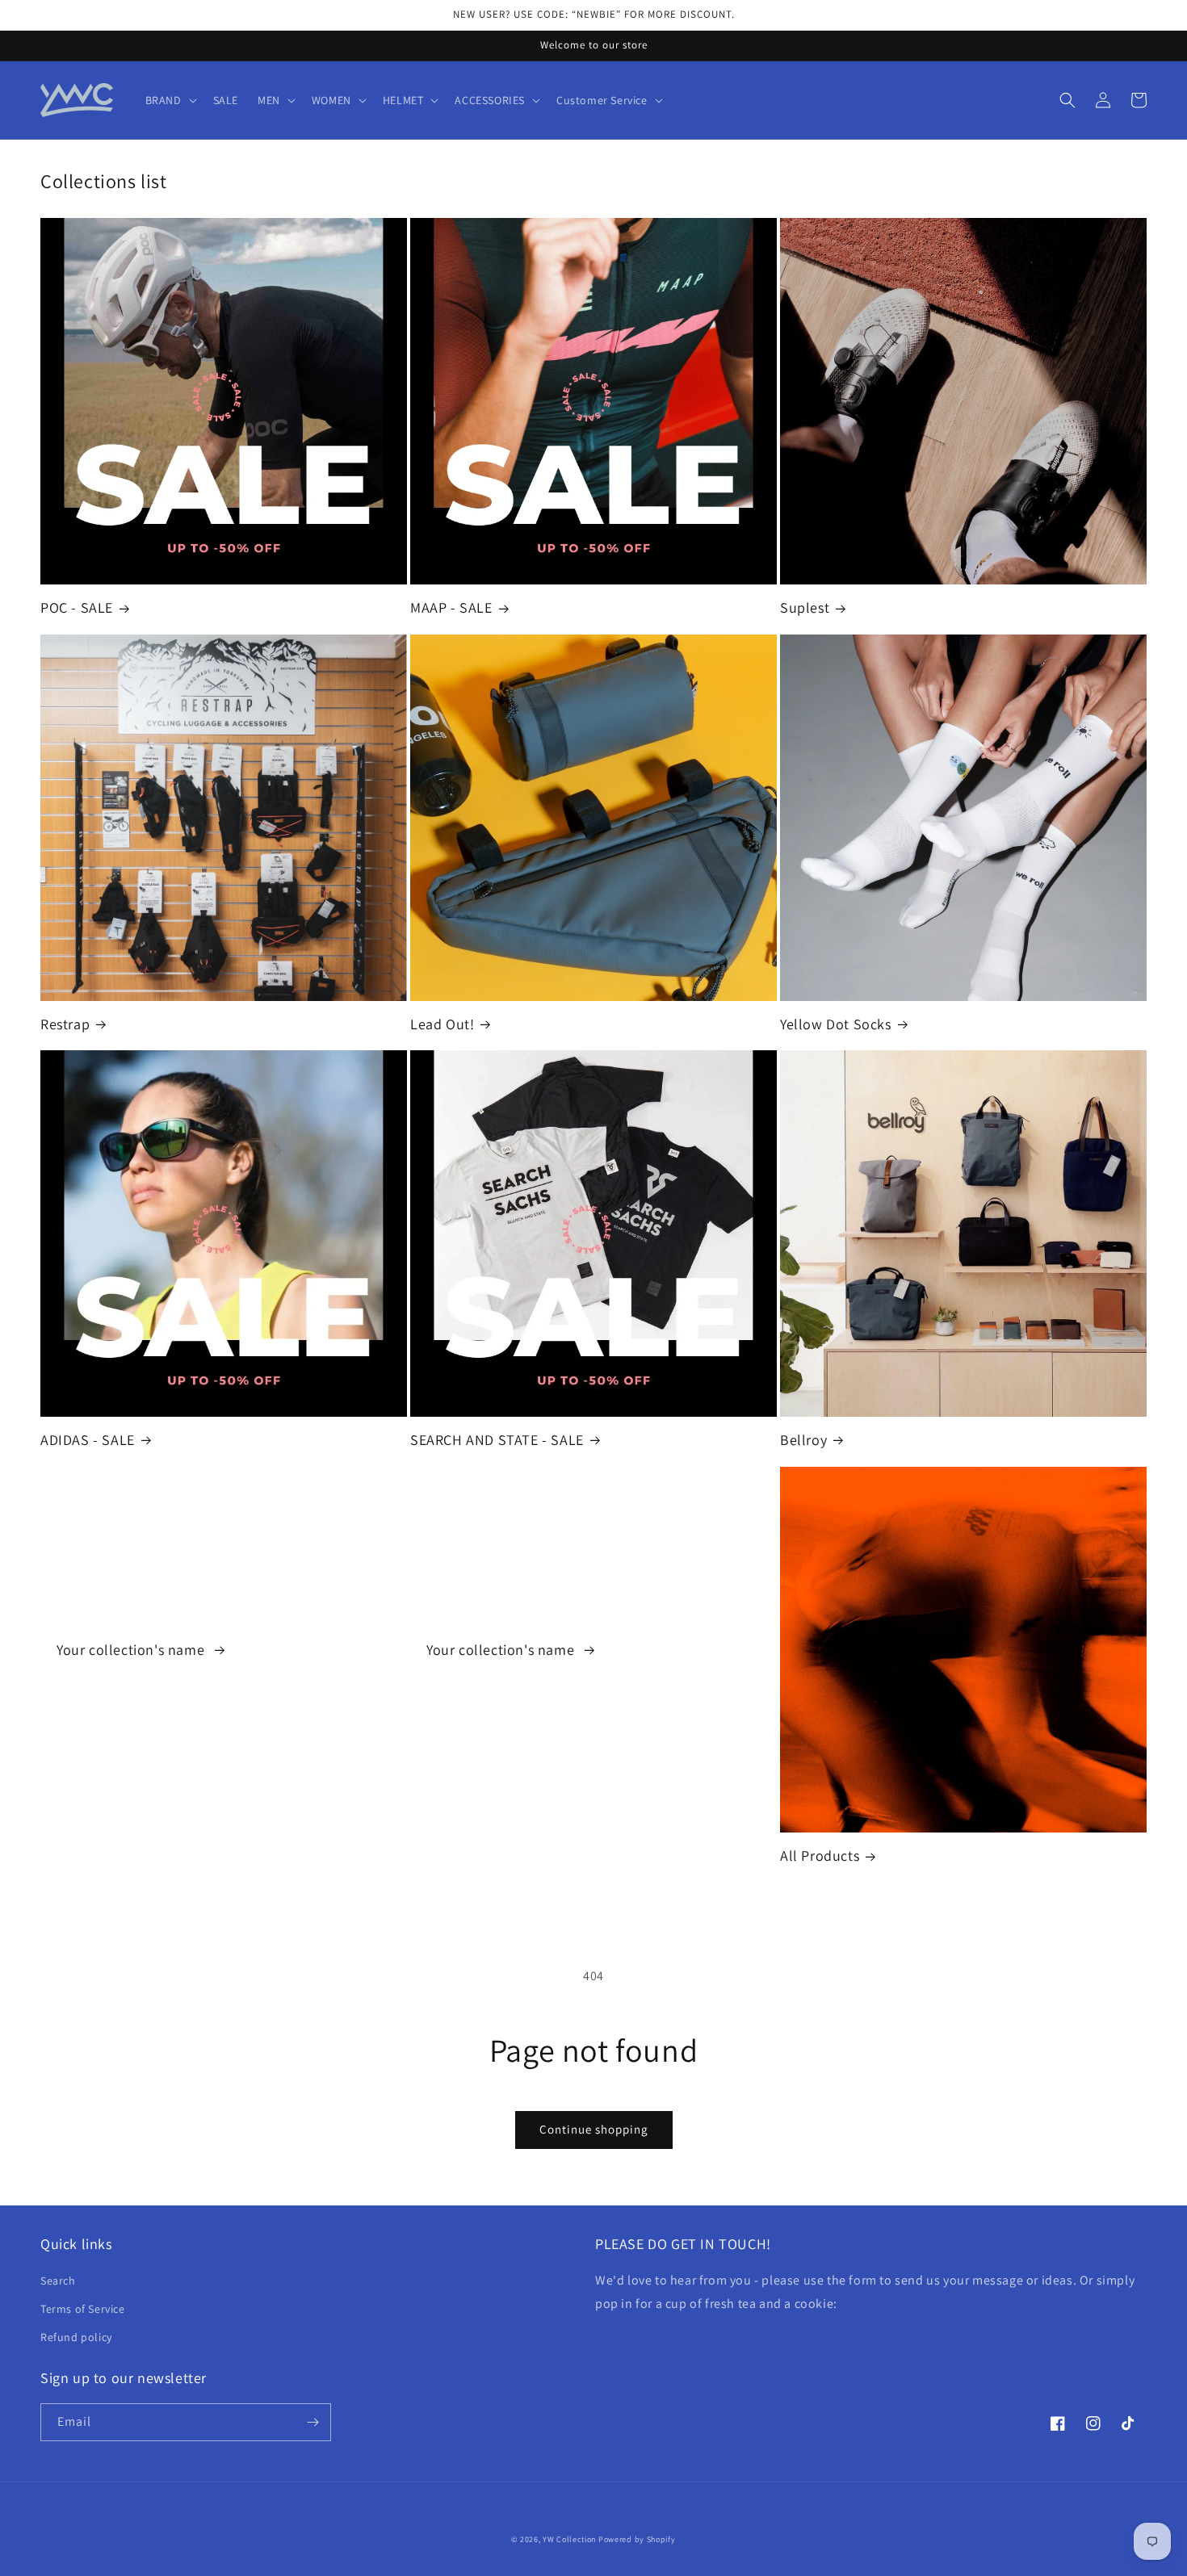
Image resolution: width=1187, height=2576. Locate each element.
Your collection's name (132, 1650)
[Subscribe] (312, 2422)
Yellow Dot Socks (836, 1024)
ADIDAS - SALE (88, 1440)
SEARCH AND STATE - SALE (497, 1440)
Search (58, 2281)
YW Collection (569, 2539)
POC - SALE (77, 607)
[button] (170, 100)
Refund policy (76, 2337)
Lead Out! (442, 1024)
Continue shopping (594, 2129)
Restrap (65, 1024)
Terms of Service (83, 2309)
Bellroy (803, 1440)
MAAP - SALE (451, 607)
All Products (820, 1856)
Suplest (805, 607)
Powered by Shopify (637, 2539)
